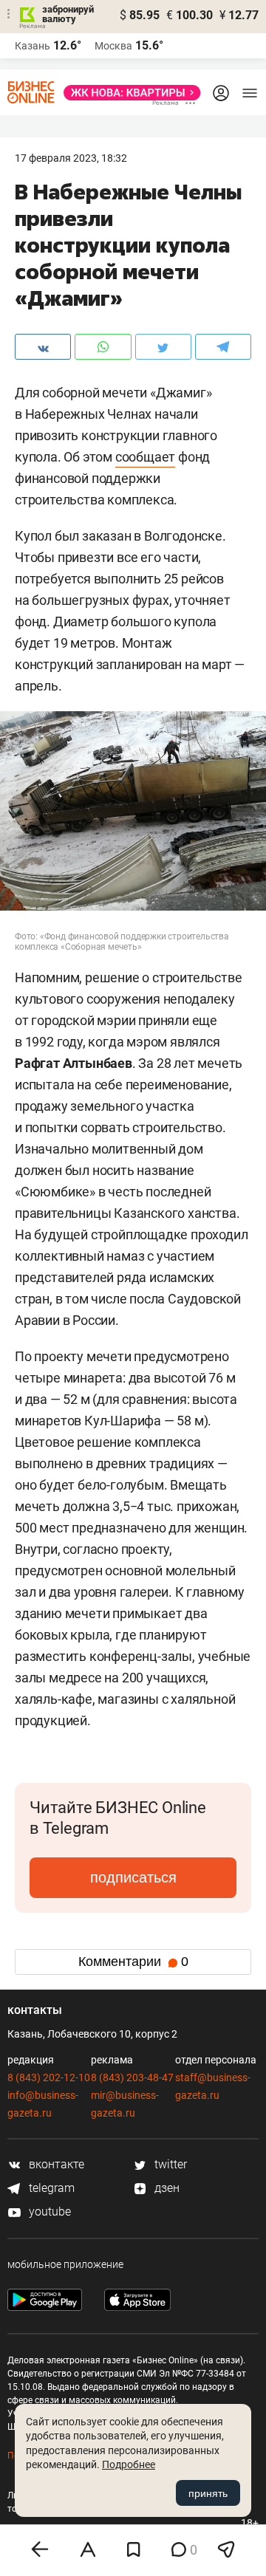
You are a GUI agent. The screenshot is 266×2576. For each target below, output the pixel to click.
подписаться (133, 1877)
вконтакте (55, 2164)
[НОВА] (128, 93)
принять (208, 2493)
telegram (50, 2188)
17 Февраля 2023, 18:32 (71, 158)
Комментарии (133, 1962)
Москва (113, 46)
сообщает (145, 457)
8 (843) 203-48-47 (132, 2077)
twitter (169, 2164)
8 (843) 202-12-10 (49, 2077)
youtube (48, 2212)
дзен (166, 2188)
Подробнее (129, 2464)
